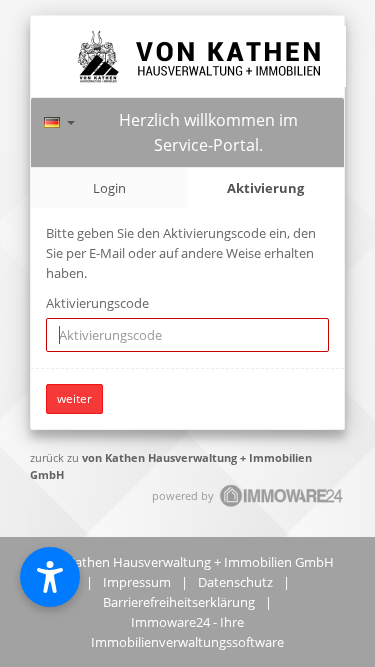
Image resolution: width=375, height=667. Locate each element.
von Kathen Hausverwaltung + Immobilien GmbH (187, 562)
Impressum (137, 582)
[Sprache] (59, 119)
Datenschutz (235, 582)
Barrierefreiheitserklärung (179, 602)
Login (109, 188)
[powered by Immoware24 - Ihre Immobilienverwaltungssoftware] (282, 504)
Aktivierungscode (97, 303)
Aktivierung (265, 188)
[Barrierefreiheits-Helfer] (50, 577)
